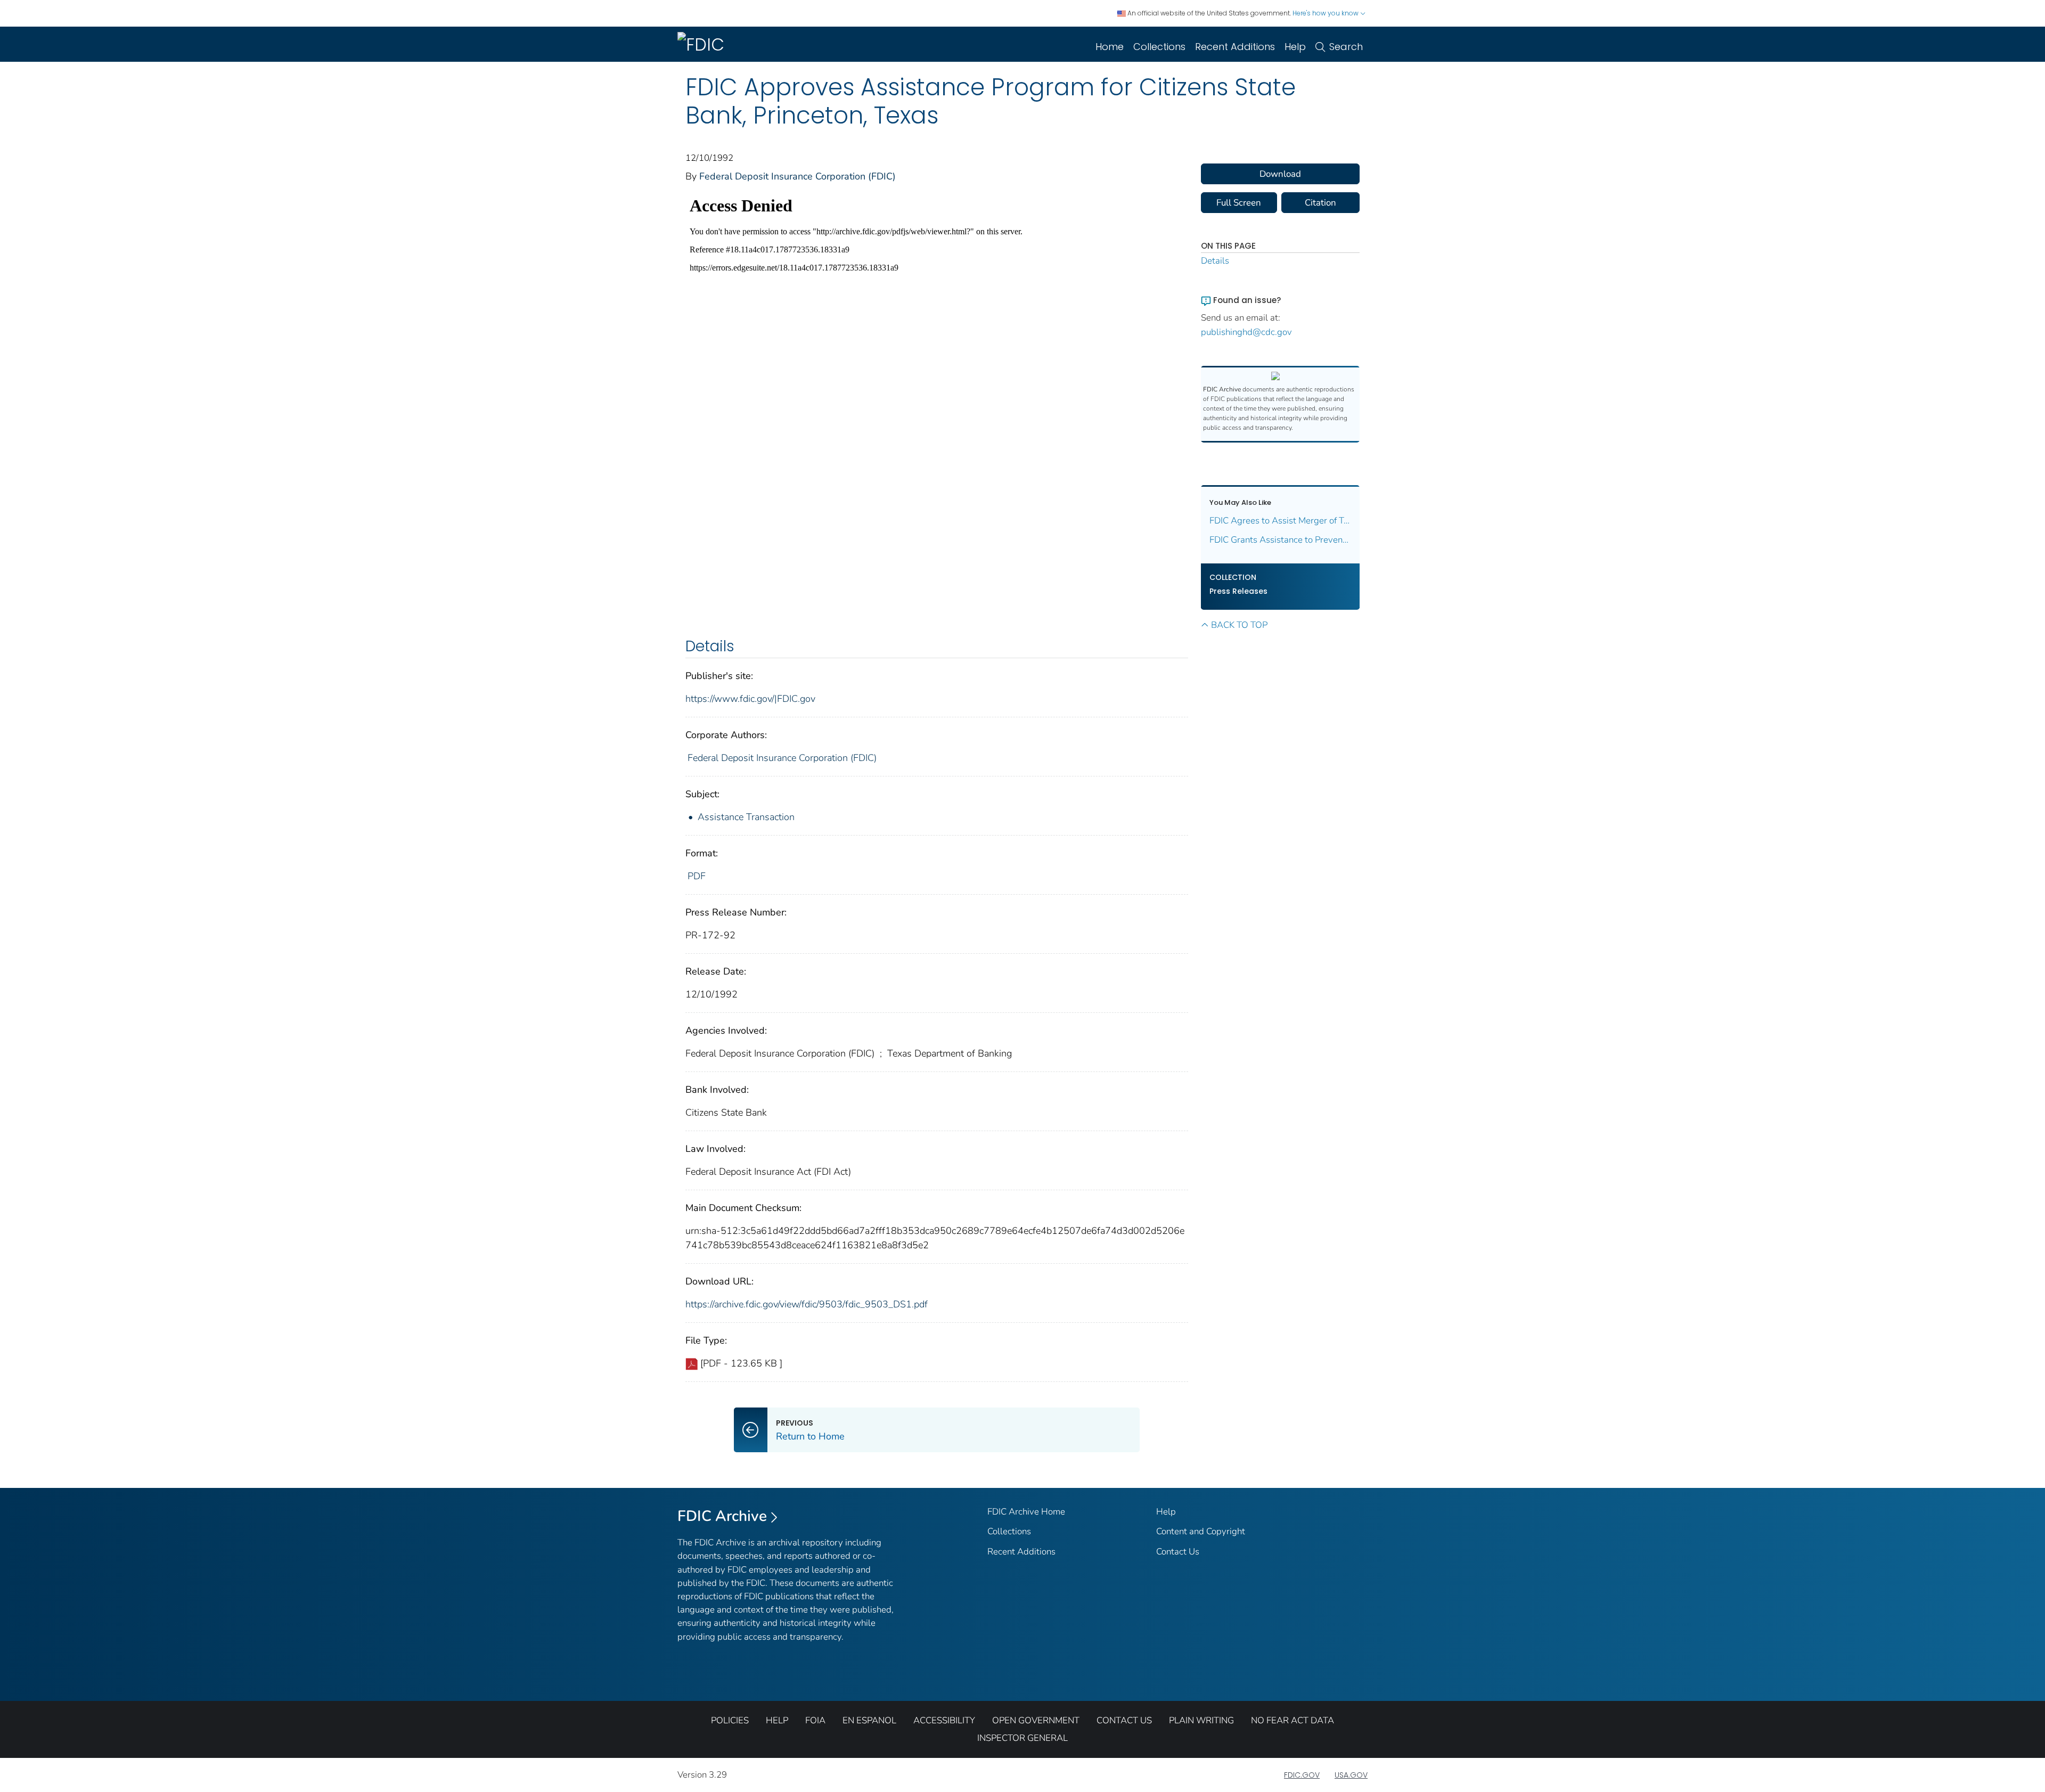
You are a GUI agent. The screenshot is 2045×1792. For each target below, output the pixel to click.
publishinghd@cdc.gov (1246, 332)
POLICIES (730, 1720)
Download (1280, 174)
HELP (777, 1720)
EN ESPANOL (869, 1720)
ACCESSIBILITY (944, 1720)
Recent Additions (1235, 47)
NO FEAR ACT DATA (1293, 1720)
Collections (1159, 47)
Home (1110, 47)
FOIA (815, 1720)
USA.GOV (1351, 1775)
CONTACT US (1124, 1720)
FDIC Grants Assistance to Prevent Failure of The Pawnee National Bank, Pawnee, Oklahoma (1281, 540)
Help (1295, 47)
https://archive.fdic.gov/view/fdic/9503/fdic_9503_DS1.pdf (807, 1304)
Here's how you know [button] (1326, 13)
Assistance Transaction (746, 817)
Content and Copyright (1201, 1531)
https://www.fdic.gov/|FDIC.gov (750, 699)
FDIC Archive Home (1026, 1512)
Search (1346, 47)
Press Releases (1238, 591)
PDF (697, 876)
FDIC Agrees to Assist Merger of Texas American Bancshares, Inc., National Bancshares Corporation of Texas (1281, 521)
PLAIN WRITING (1201, 1720)
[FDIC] (703, 44)
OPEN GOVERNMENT (1036, 1720)
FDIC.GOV (1302, 1775)
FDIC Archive (722, 1516)
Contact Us (1178, 1552)
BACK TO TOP (1239, 625)
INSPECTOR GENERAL (1023, 1738)
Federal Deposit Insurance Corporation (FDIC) (797, 176)
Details (1215, 261)
